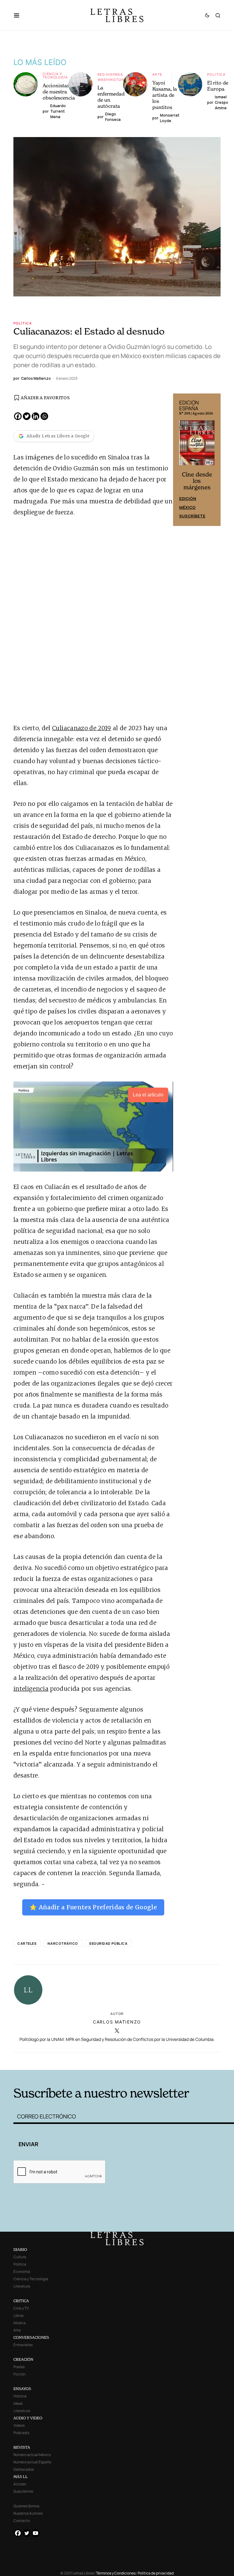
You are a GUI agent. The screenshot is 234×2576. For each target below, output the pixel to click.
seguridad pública (108, 1943)
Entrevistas (23, 2345)
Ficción (19, 2374)
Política (216, 74)
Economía (22, 2272)
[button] (20, 15)
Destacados (24, 2469)
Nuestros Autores (28, 2513)
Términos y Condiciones (116, 2573)
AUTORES (163, 2061)
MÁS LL (21, 2477)
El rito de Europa (218, 86)
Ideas (18, 2403)
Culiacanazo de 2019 (82, 728)
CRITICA (21, 2301)
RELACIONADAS (59, 2061)
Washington (111, 80)
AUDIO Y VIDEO (28, 2418)
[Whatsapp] (44, 416)
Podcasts (21, 2433)
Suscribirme (23, 2491)
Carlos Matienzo (117, 2022)
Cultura (20, 2257)
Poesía (19, 2367)
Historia (20, 2396)
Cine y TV (21, 2308)
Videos (19, 2425)
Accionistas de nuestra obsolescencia (59, 92)
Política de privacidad (156, 2573)
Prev (181, 460)
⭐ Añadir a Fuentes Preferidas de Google (93, 1907)
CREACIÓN (23, 2359)
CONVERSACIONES (31, 2337)
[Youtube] (35, 2533)
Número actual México (32, 2455)
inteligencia (31, 1689)
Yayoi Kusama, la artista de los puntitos (165, 95)
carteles (27, 1943)
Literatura (22, 2286)
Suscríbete (192, 516)
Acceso (20, 2484)
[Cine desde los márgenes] (197, 445)
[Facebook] (18, 416)
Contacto (22, 2521)
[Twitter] (27, 416)
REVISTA (22, 2447)
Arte (157, 74)
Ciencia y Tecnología (55, 75)
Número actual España (32, 2462)
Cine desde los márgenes (197, 481)
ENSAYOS (22, 2389)
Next (213, 460)
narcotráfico (63, 1943)
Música (19, 2323)
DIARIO (20, 2250)
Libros (18, 2315)
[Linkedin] (35, 416)
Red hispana (110, 74)
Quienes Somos (26, 2506)
